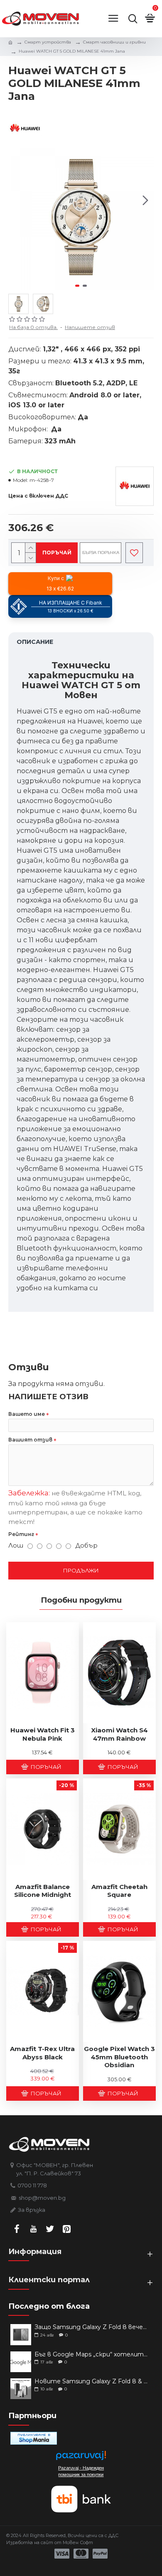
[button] (17, 201)
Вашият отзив (30, 1440)
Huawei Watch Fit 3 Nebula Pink (43, 1734)
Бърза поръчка (101, 553)
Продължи (81, 1570)
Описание (35, 642)
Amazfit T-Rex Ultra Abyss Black (42, 2053)
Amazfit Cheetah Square (119, 1891)
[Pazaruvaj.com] (81, 2458)
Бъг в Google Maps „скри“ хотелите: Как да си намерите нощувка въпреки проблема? (91, 2355)
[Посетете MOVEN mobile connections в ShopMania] (34, 2438)
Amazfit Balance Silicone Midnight (43, 1891)
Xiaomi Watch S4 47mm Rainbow (119, 1734)
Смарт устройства (48, 42)
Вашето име (27, 1414)
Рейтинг (21, 1534)
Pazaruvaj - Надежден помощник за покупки (81, 2471)
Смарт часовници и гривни (114, 42)
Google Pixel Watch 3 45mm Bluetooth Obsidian (119, 2057)
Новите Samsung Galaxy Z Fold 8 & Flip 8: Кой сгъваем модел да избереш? (91, 2381)
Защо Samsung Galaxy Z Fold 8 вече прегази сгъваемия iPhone (91, 2327)
